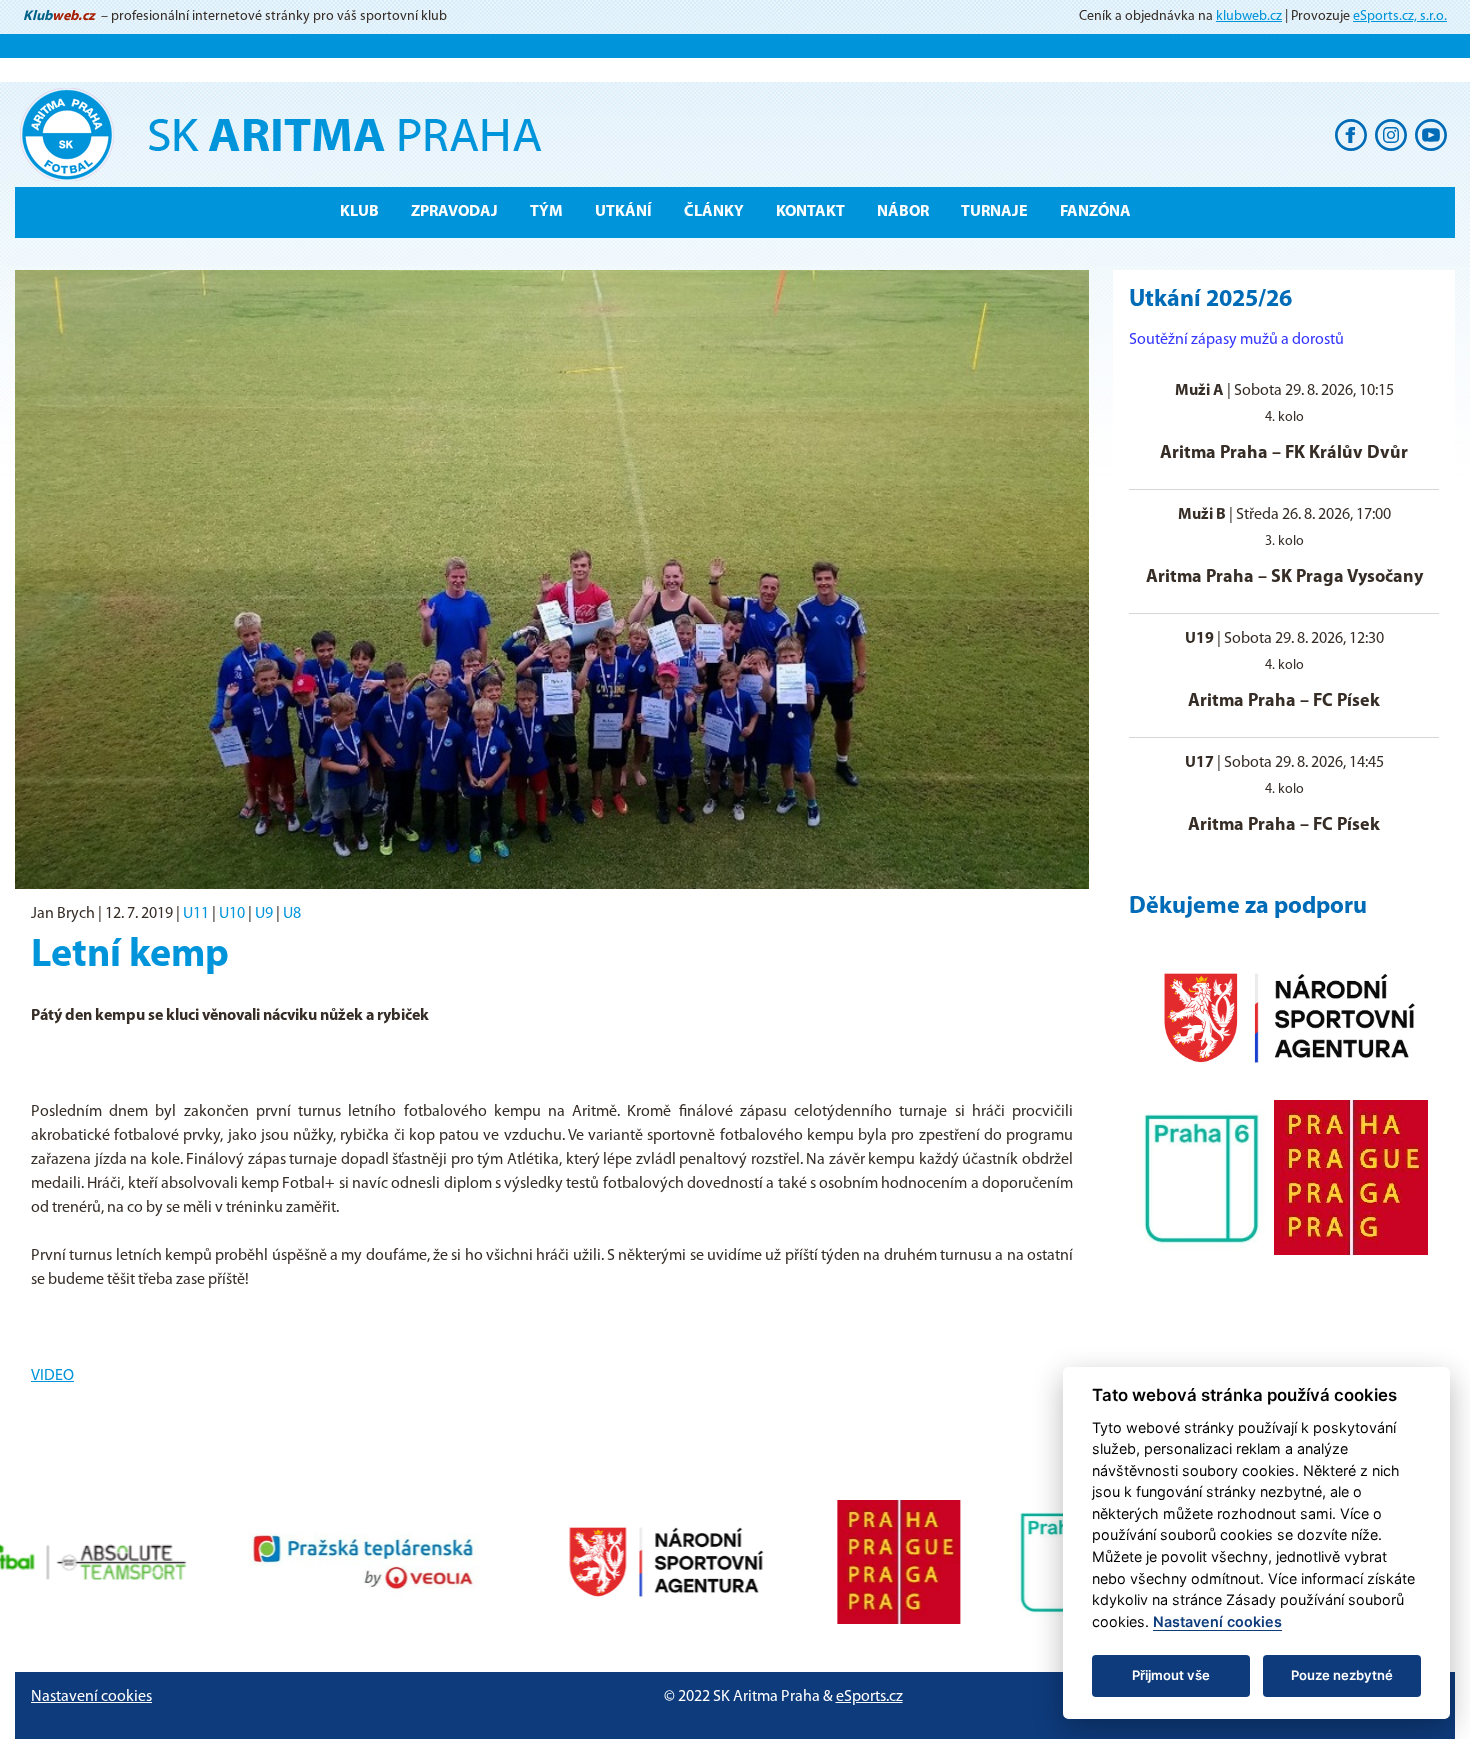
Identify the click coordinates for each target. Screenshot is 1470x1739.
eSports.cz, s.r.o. (1400, 16)
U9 (264, 914)
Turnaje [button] (994, 212)
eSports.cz (869, 1697)
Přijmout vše (1171, 1675)
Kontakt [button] (810, 212)
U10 (232, 914)
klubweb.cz (1249, 16)
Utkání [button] (623, 212)
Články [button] (714, 212)
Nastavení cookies (91, 1697)
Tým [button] (546, 212)
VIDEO (52, 1376)
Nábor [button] (903, 212)
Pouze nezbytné (1342, 1675)
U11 (196, 914)
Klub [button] (359, 212)
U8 (292, 914)
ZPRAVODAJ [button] (454, 212)
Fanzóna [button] (1095, 212)
